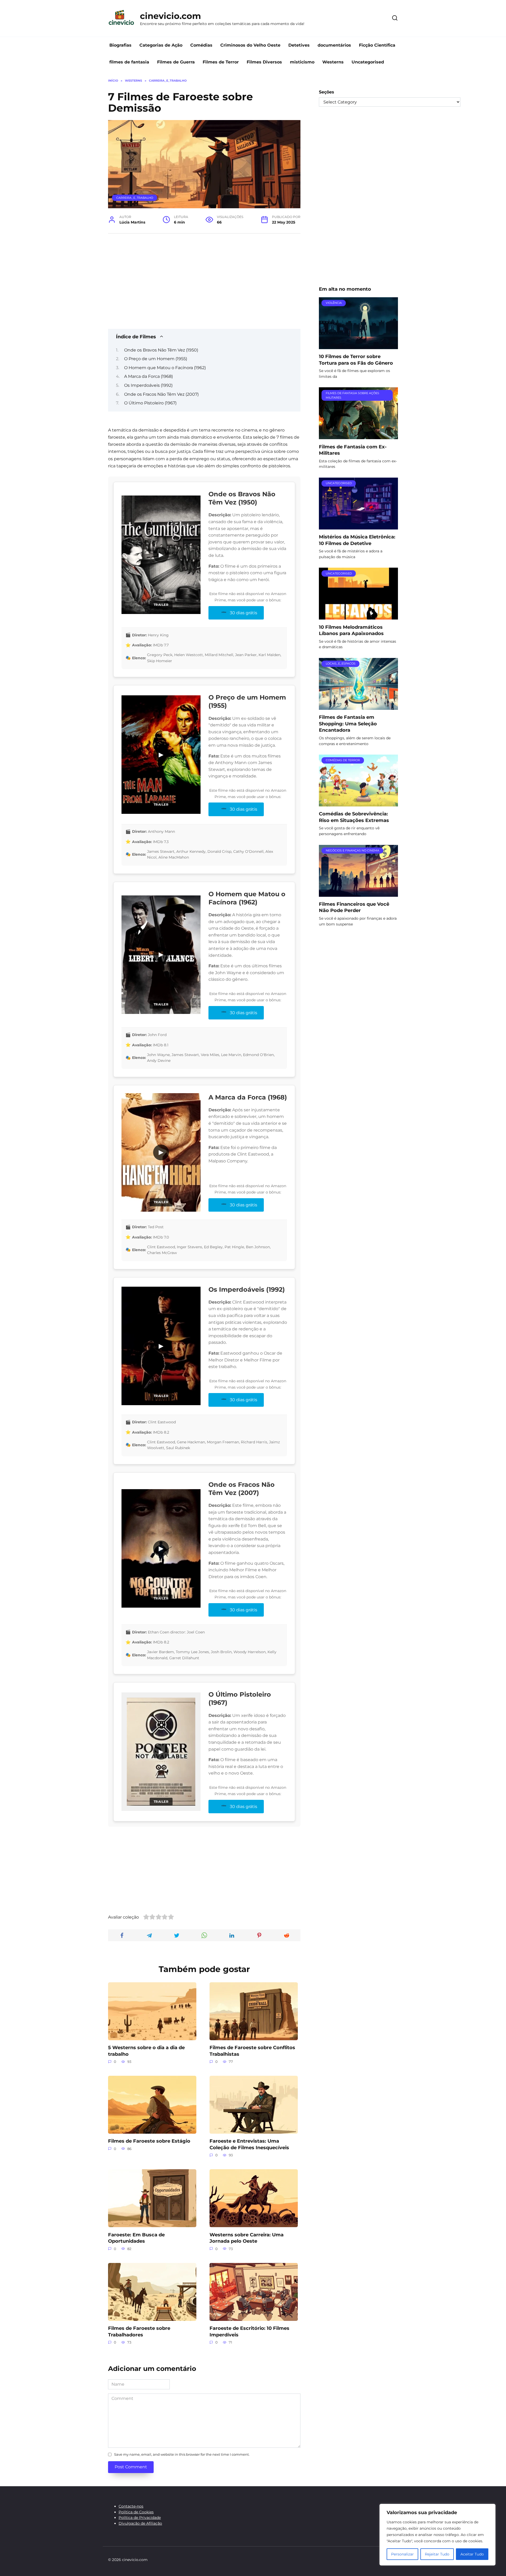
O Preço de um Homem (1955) (156, 359)
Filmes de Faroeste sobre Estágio (149, 2141)
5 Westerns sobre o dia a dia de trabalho (146, 2051)
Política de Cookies (136, 2512)
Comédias (201, 45)
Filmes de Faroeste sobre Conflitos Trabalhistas (252, 2051)
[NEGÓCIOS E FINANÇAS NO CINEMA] (358, 893)
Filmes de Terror (221, 62)
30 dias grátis (244, 613)
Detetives (299, 45)
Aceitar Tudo (472, 2554)
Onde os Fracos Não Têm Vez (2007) (161, 394)
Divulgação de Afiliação (140, 2523)
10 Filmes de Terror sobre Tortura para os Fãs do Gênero (356, 360)
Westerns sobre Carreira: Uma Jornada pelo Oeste (247, 2238)
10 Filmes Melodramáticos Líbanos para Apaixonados (351, 630)
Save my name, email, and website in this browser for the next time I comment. (182, 2454)
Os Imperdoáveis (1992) (148, 385)
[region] (437, 2535)
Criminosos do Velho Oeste (250, 45)
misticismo (302, 62)
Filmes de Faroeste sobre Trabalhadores (139, 2331)
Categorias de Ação (161, 45)
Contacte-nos (131, 2506)
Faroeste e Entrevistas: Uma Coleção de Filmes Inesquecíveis (249, 2144)
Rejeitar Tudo (437, 2554)
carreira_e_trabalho (135, 198)
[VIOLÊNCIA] (358, 346)
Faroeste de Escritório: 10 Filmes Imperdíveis (249, 2331)
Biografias (120, 45)
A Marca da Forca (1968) (149, 376)
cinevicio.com (171, 16)
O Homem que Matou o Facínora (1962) (165, 368)
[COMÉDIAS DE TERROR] (358, 803)
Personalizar (402, 2554)
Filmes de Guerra (176, 62)
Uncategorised (368, 62)
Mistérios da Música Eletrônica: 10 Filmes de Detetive (357, 540)
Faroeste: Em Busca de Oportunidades (136, 2238)
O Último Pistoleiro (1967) (150, 403)
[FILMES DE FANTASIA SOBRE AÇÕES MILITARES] (358, 436)
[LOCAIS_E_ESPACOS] (358, 707)
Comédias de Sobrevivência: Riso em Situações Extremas (354, 817)
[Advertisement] (204, 279)
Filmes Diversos (264, 62)
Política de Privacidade (140, 2518)
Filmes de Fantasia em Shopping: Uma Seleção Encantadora (348, 724)
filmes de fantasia (129, 62)
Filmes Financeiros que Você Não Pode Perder (354, 907)
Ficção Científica (377, 45)
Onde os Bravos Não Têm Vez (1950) (161, 350)
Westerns (333, 62)
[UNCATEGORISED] (358, 526)
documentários (334, 45)
